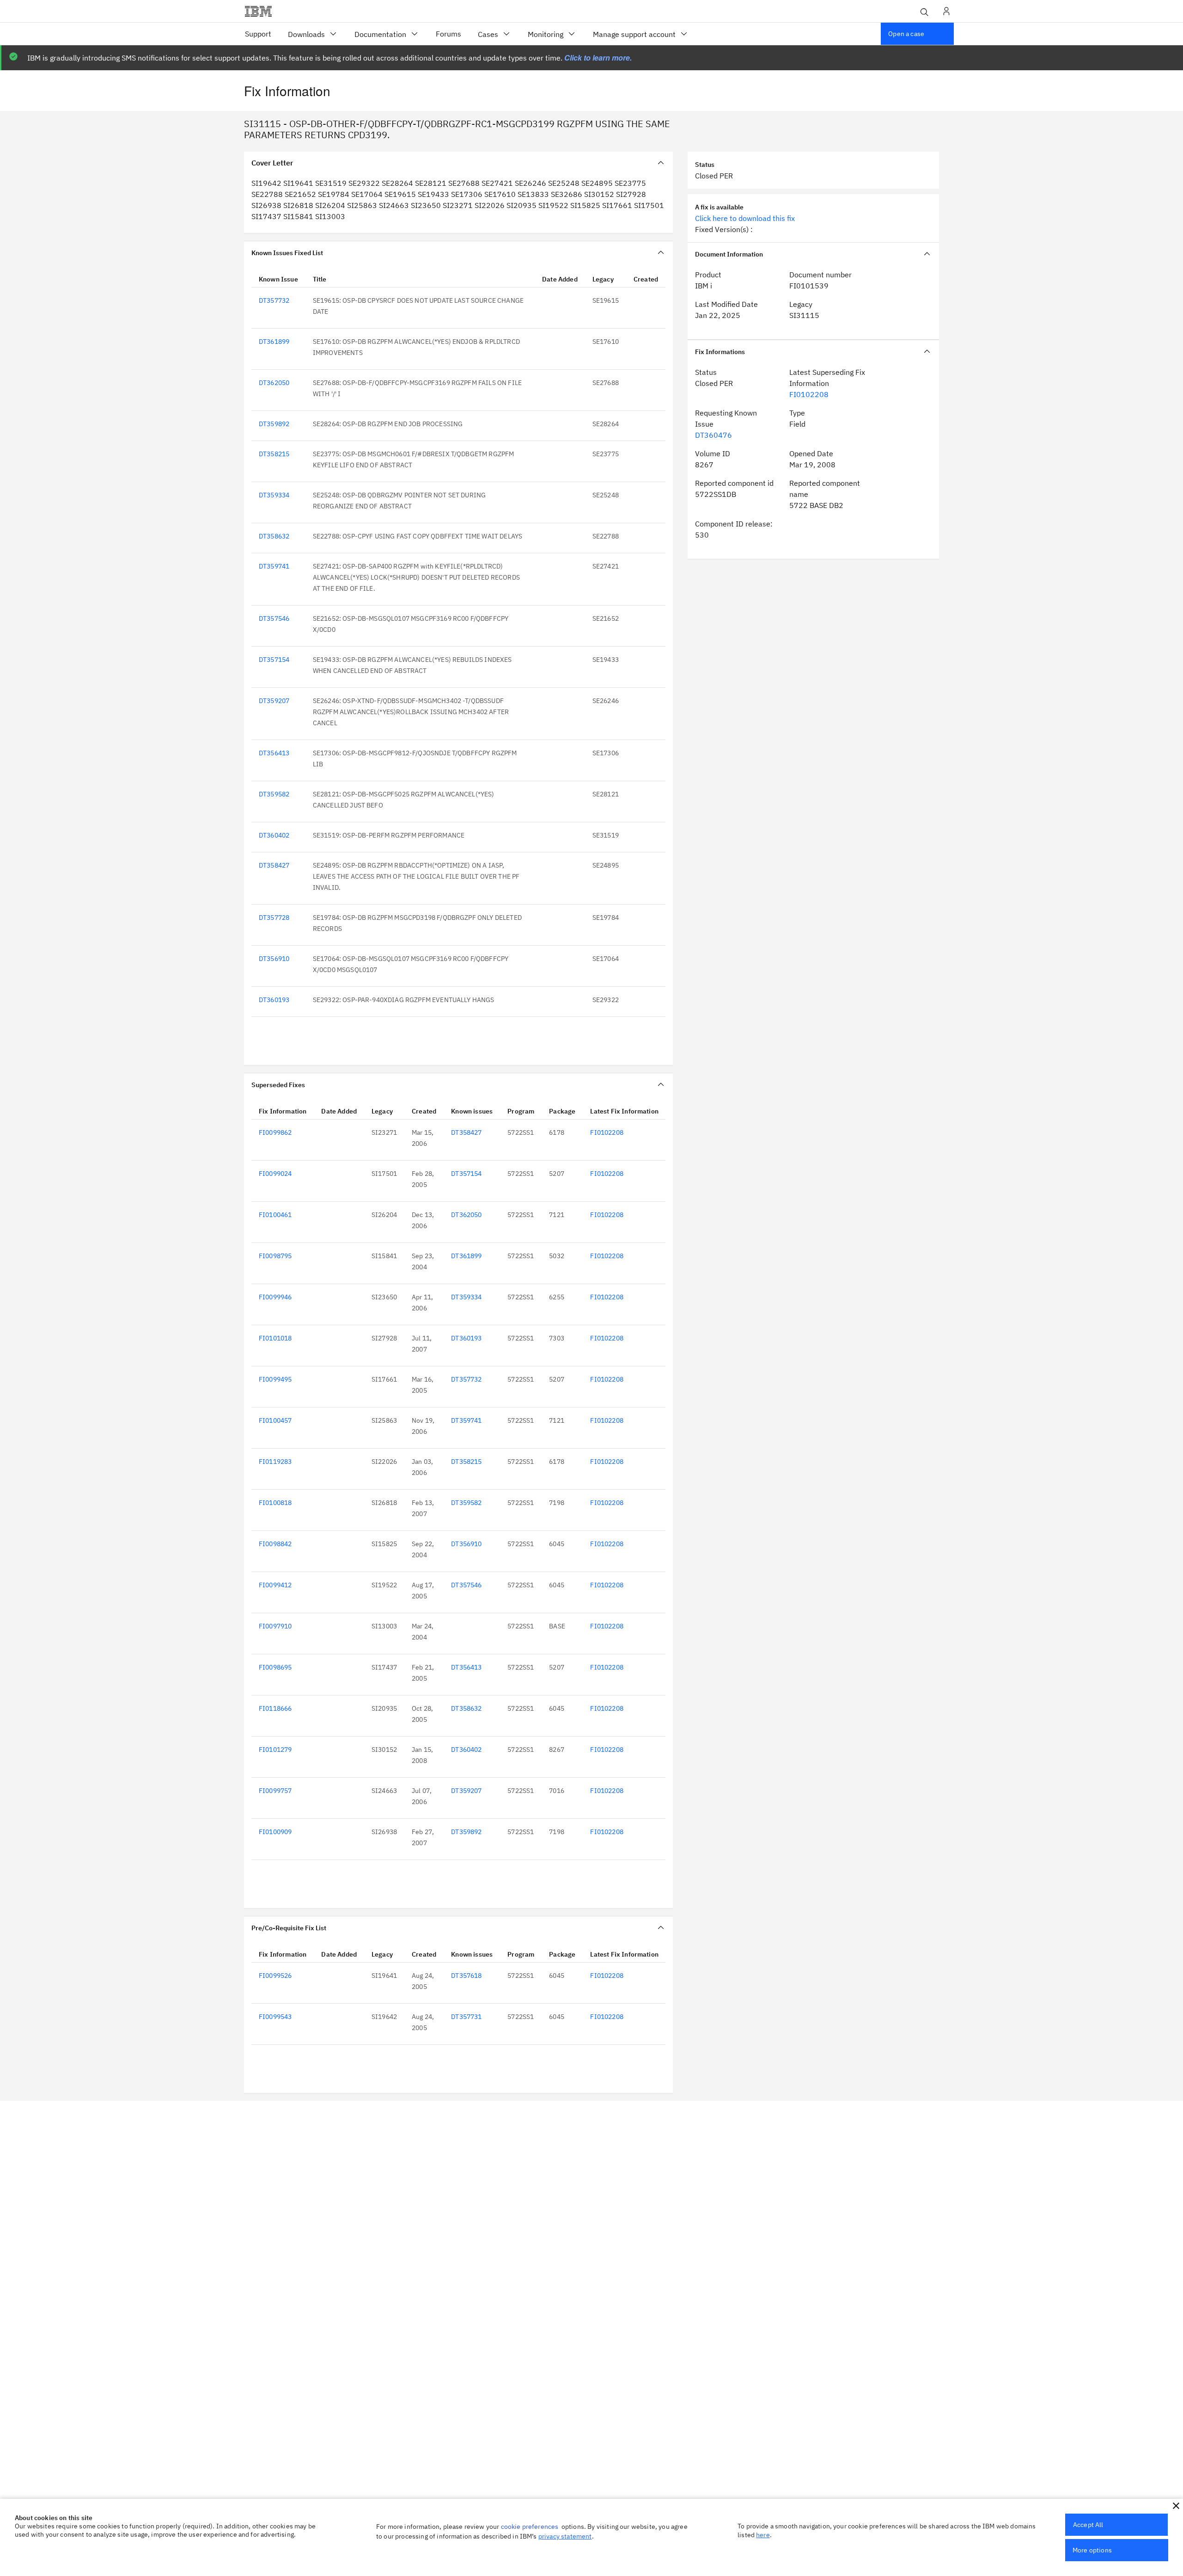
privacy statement (565, 2536)
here (763, 2535)
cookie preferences (530, 2527)
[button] (1176, 2506)
